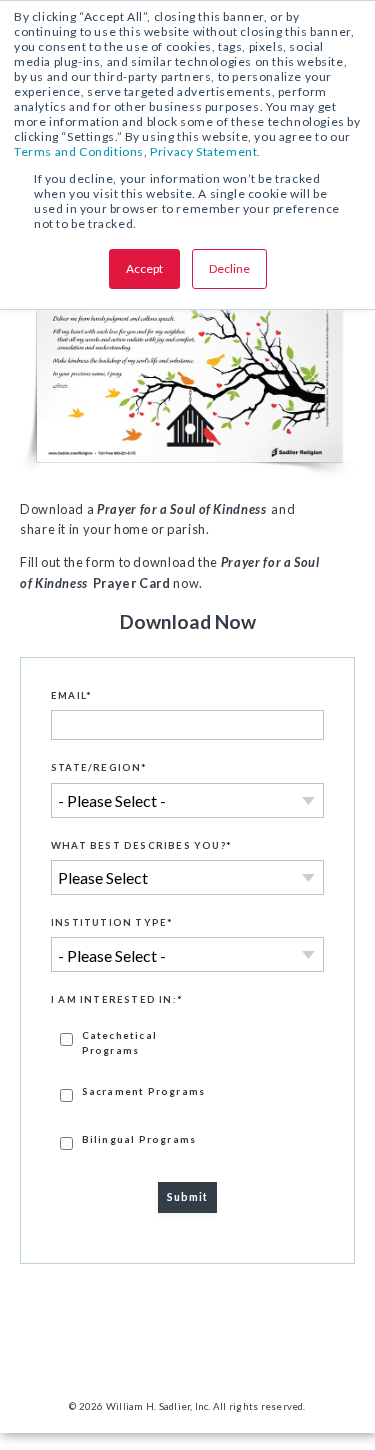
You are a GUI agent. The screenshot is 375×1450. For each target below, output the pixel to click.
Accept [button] (144, 268)
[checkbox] (187, 1089)
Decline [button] (229, 268)
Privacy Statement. (205, 151)
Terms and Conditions (79, 151)
